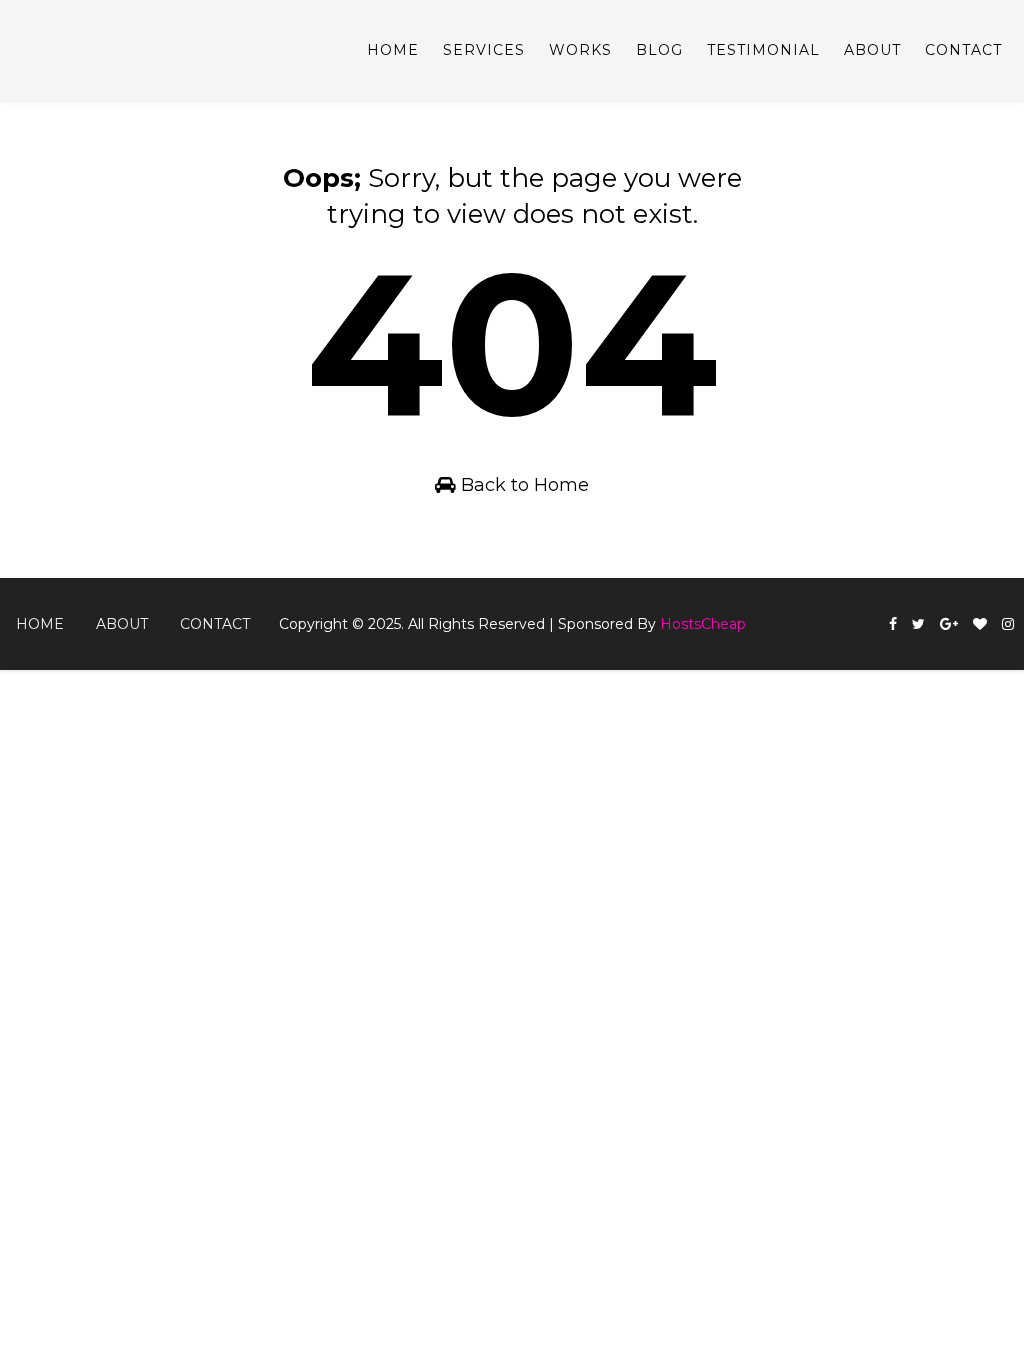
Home (393, 50)
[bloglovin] (980, 624)
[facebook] (893, 624)
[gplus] (949, 624)
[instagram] (1008, 624)
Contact (963, 50)
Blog (659, 50)
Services (484, 50)
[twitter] (918, 624)
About (872, 50)
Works (580, 50)
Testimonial (763, 50)
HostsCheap (703, 624)
